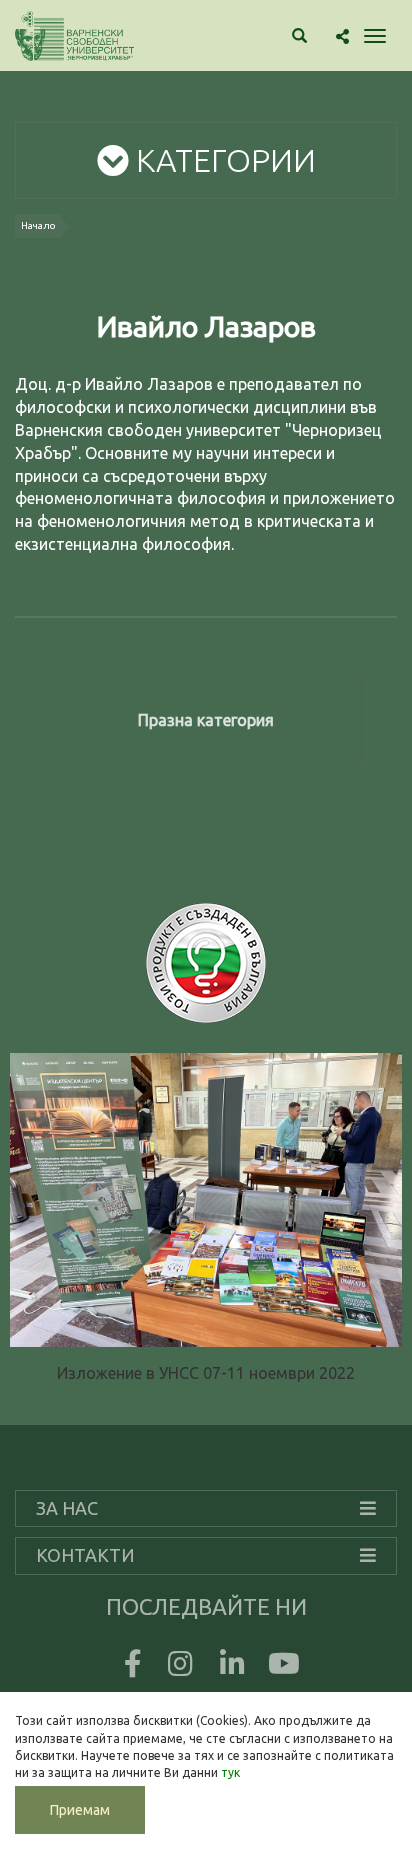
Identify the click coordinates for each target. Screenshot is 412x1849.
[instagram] (180, 1668)
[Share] (342, 36)
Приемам (80, 1810)
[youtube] (284, 1668)
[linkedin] (232, 1668)
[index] (74, 35)
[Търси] (299, 36)
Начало (38, 225)
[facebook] (128, 1668)
